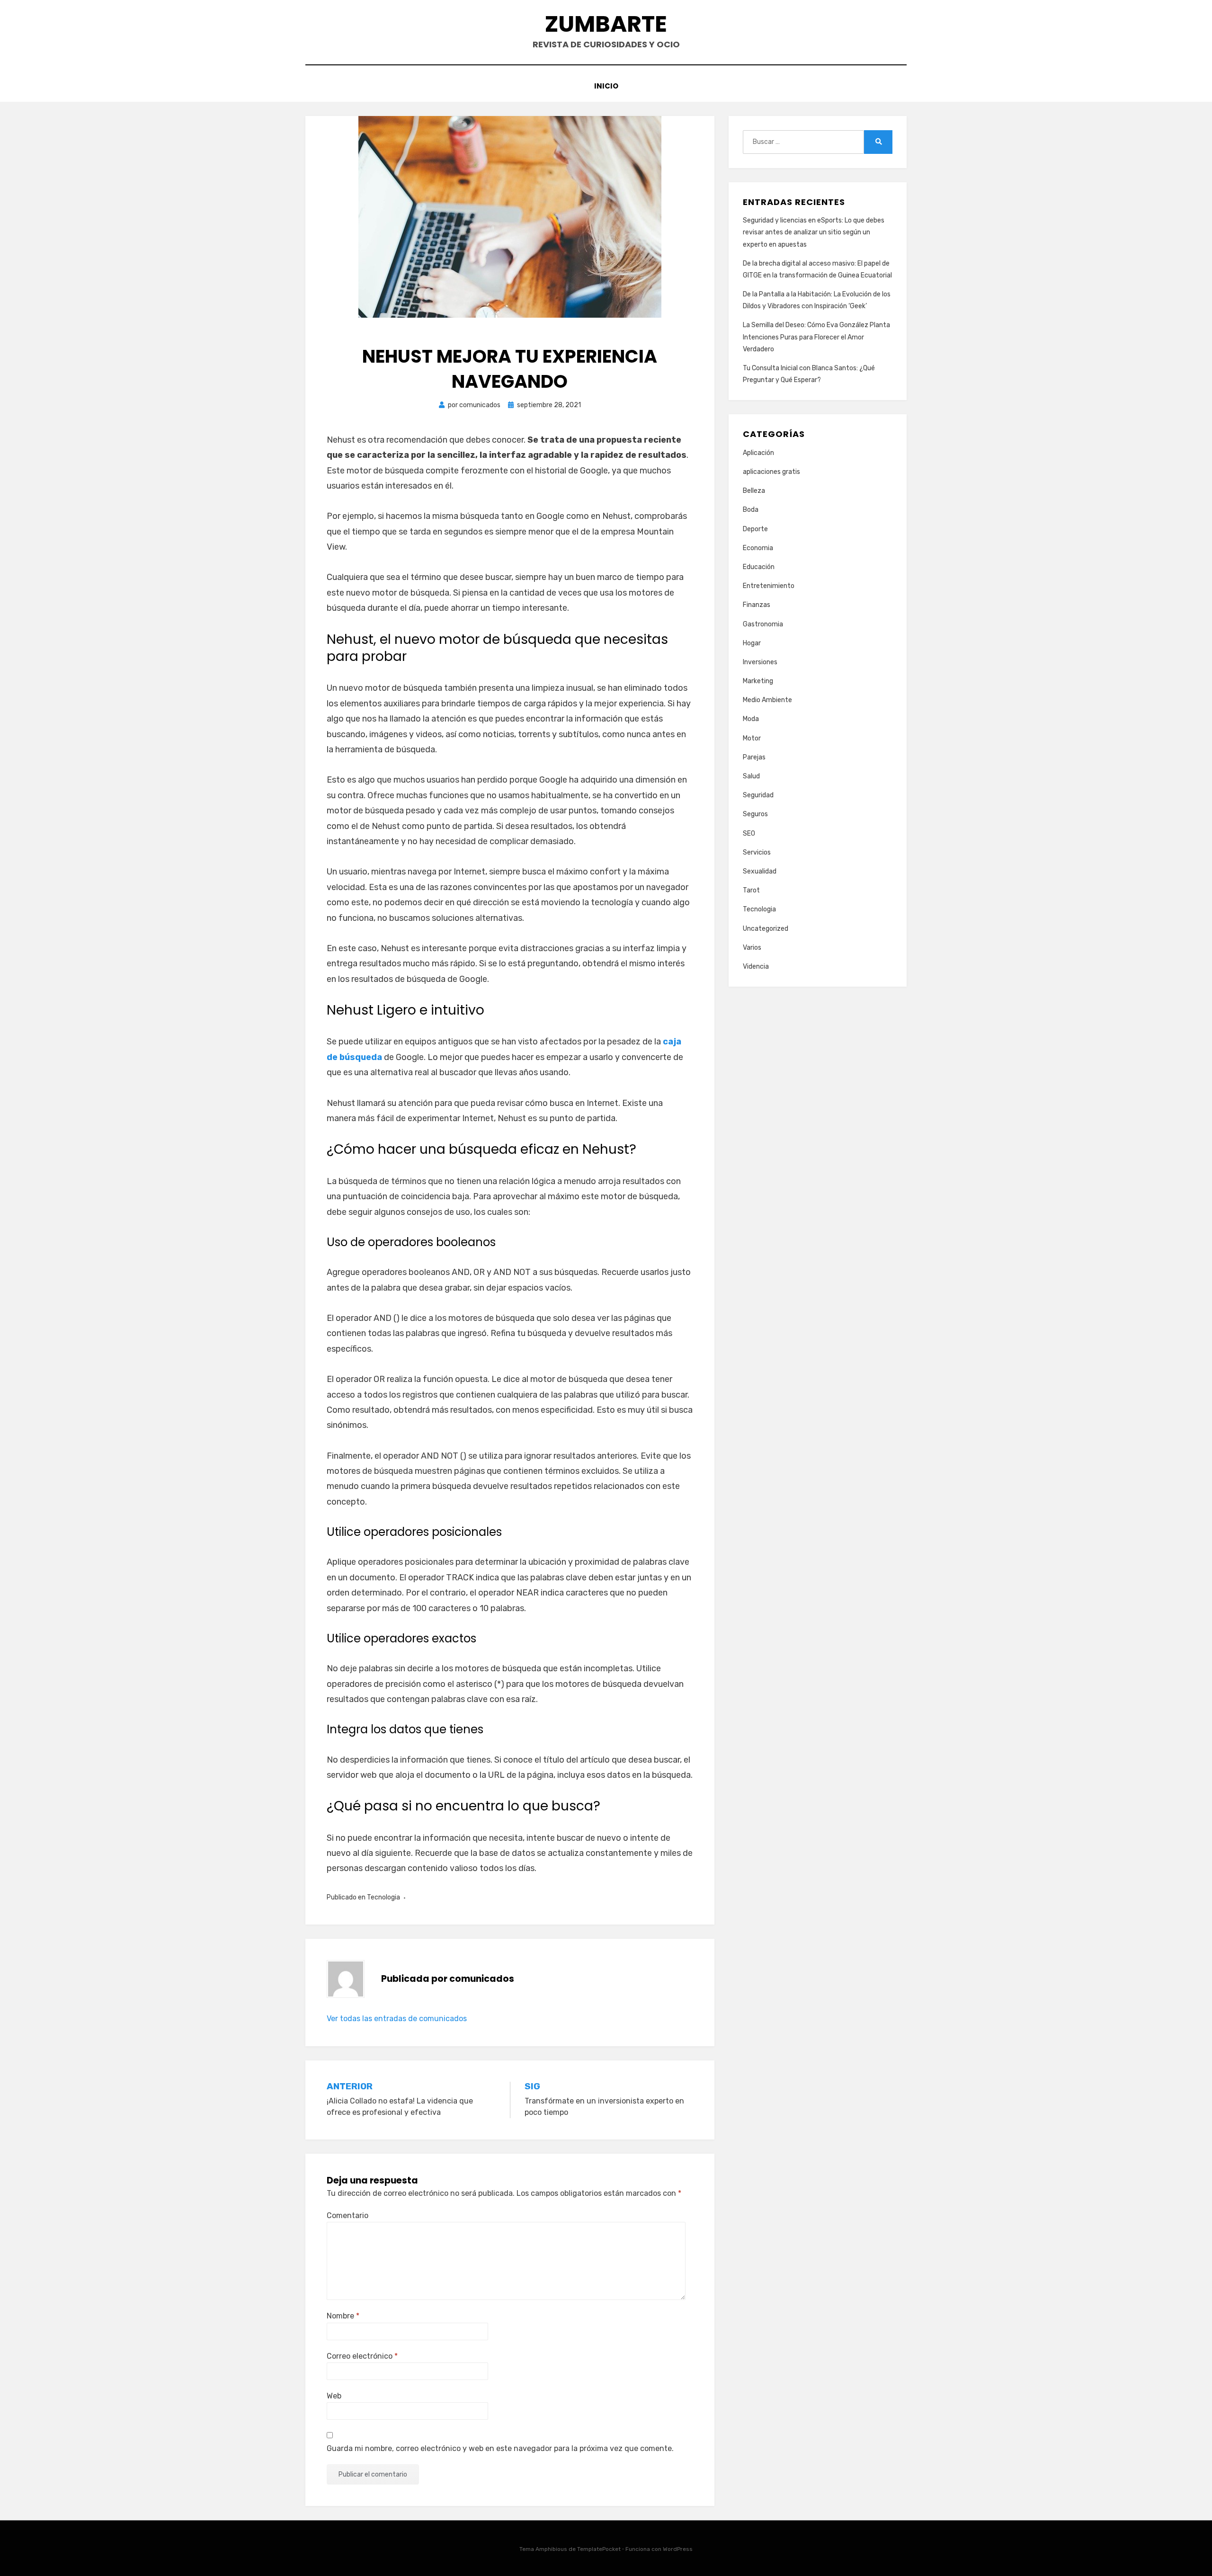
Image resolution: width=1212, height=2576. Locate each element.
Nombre (343, 2316)
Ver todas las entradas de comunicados (397, 2019)
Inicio (606, 86)
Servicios (757, 852)
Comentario (348, 2215)
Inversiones (760, 662)
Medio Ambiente (767, 700)
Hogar (752, 643)
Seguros (755, 814)
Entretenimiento (769, 586)
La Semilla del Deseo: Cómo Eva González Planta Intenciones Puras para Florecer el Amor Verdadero (816, 337)
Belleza (754, 491)
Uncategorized (766, 929)
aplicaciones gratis (771, 472)
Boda (751, 510)
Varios (752, 948)
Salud (751, 776)
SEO (749, 833)
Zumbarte (606, 24)
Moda (751, 719)
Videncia (756, 967)
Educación (759, 567)
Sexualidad (760, 871)
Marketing (758, 681)
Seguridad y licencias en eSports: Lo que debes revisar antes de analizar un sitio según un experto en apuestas (814, 232)
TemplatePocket (599, 2549)
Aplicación (758, 453)
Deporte (755, 529)
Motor (752, 738)
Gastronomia (763, 624)
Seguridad (758, 795)
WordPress (678, 2549)
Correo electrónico (362, 2356)
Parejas (754, 757)
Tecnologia (383, 1897)
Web (334, 2396)
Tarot (751, 890)
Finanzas (757, 605)
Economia (758, 548)
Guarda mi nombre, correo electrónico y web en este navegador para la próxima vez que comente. (500, 2448)
